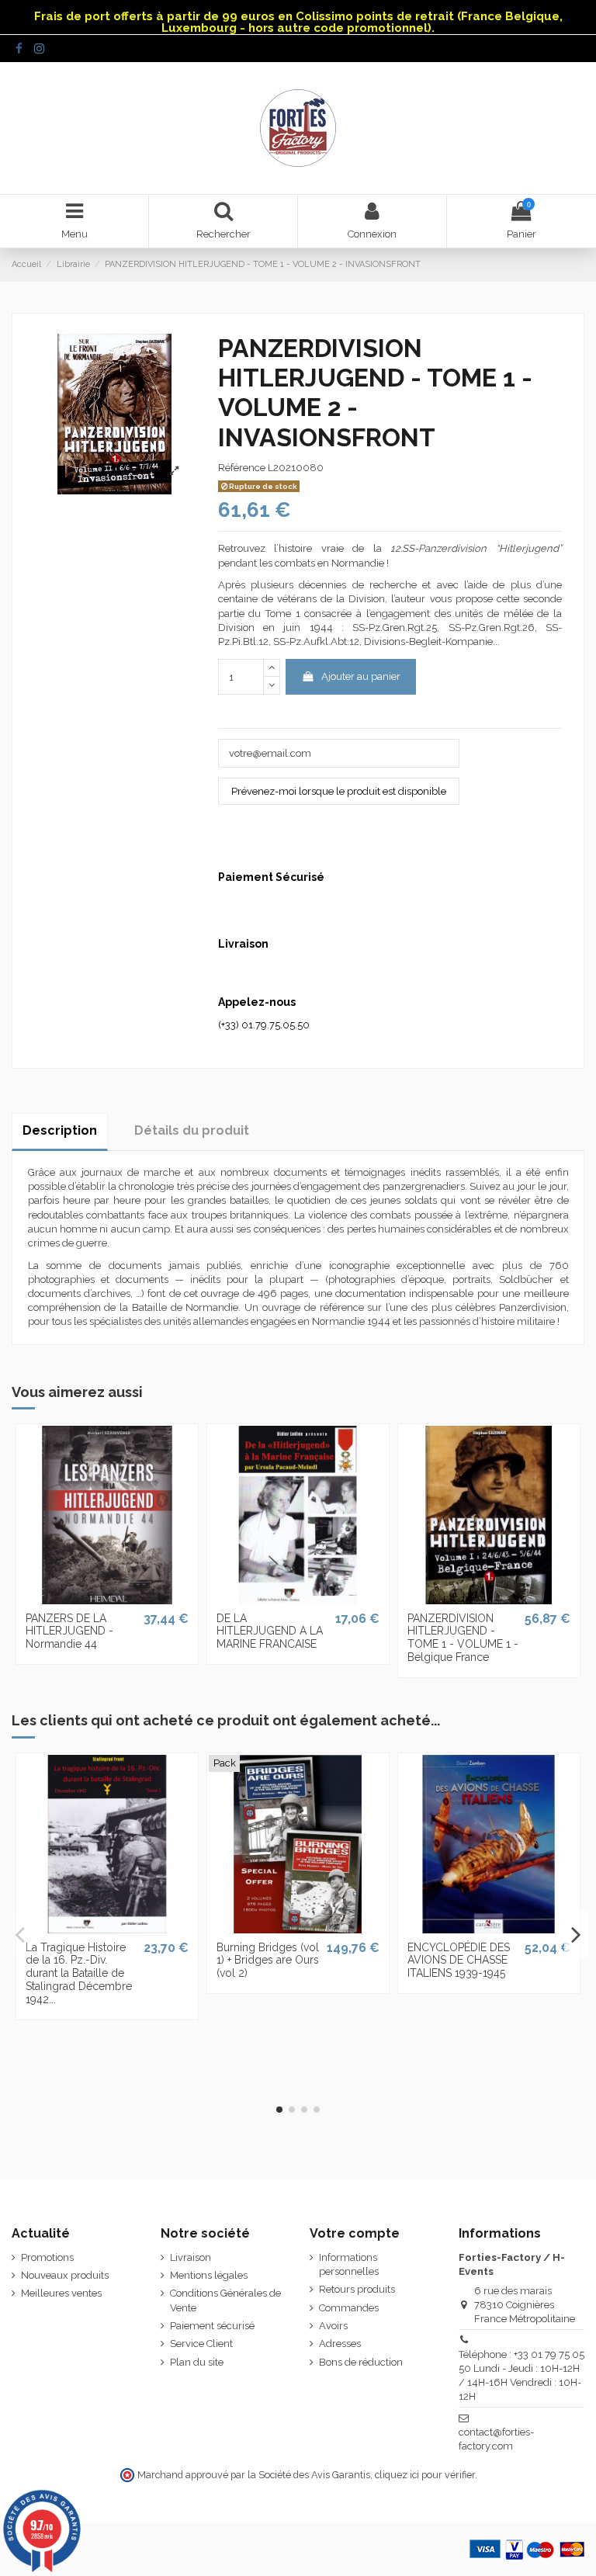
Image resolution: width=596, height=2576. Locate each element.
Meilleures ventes (61, 2293)
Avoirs (333, 2326)
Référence (242, 468)
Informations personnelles (349, 2264)
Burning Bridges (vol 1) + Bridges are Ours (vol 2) (268, 1961)
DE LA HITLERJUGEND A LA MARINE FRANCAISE (270, 1631)
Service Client (201, 2344)
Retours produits (357, 2289)
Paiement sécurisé (212, 2326)
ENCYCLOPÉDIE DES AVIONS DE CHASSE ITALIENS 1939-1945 (459, 1961)
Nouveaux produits (65, 2275)
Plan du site (197, 2362)
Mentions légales (209, 2275)
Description (60, 1130)
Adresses (340, 2344)
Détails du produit (192, 1130)
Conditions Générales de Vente (225, 2300)
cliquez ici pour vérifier (425, 2475)
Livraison (191, 2257)
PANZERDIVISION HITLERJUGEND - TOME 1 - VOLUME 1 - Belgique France (463, 1638)
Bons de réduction (361, 2362)
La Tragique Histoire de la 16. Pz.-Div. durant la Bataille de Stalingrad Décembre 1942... (79, 1973)
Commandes (349, 2308)
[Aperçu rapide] (107, 1599)
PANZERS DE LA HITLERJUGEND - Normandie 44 (69, 1631)
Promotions (47, 2257)
